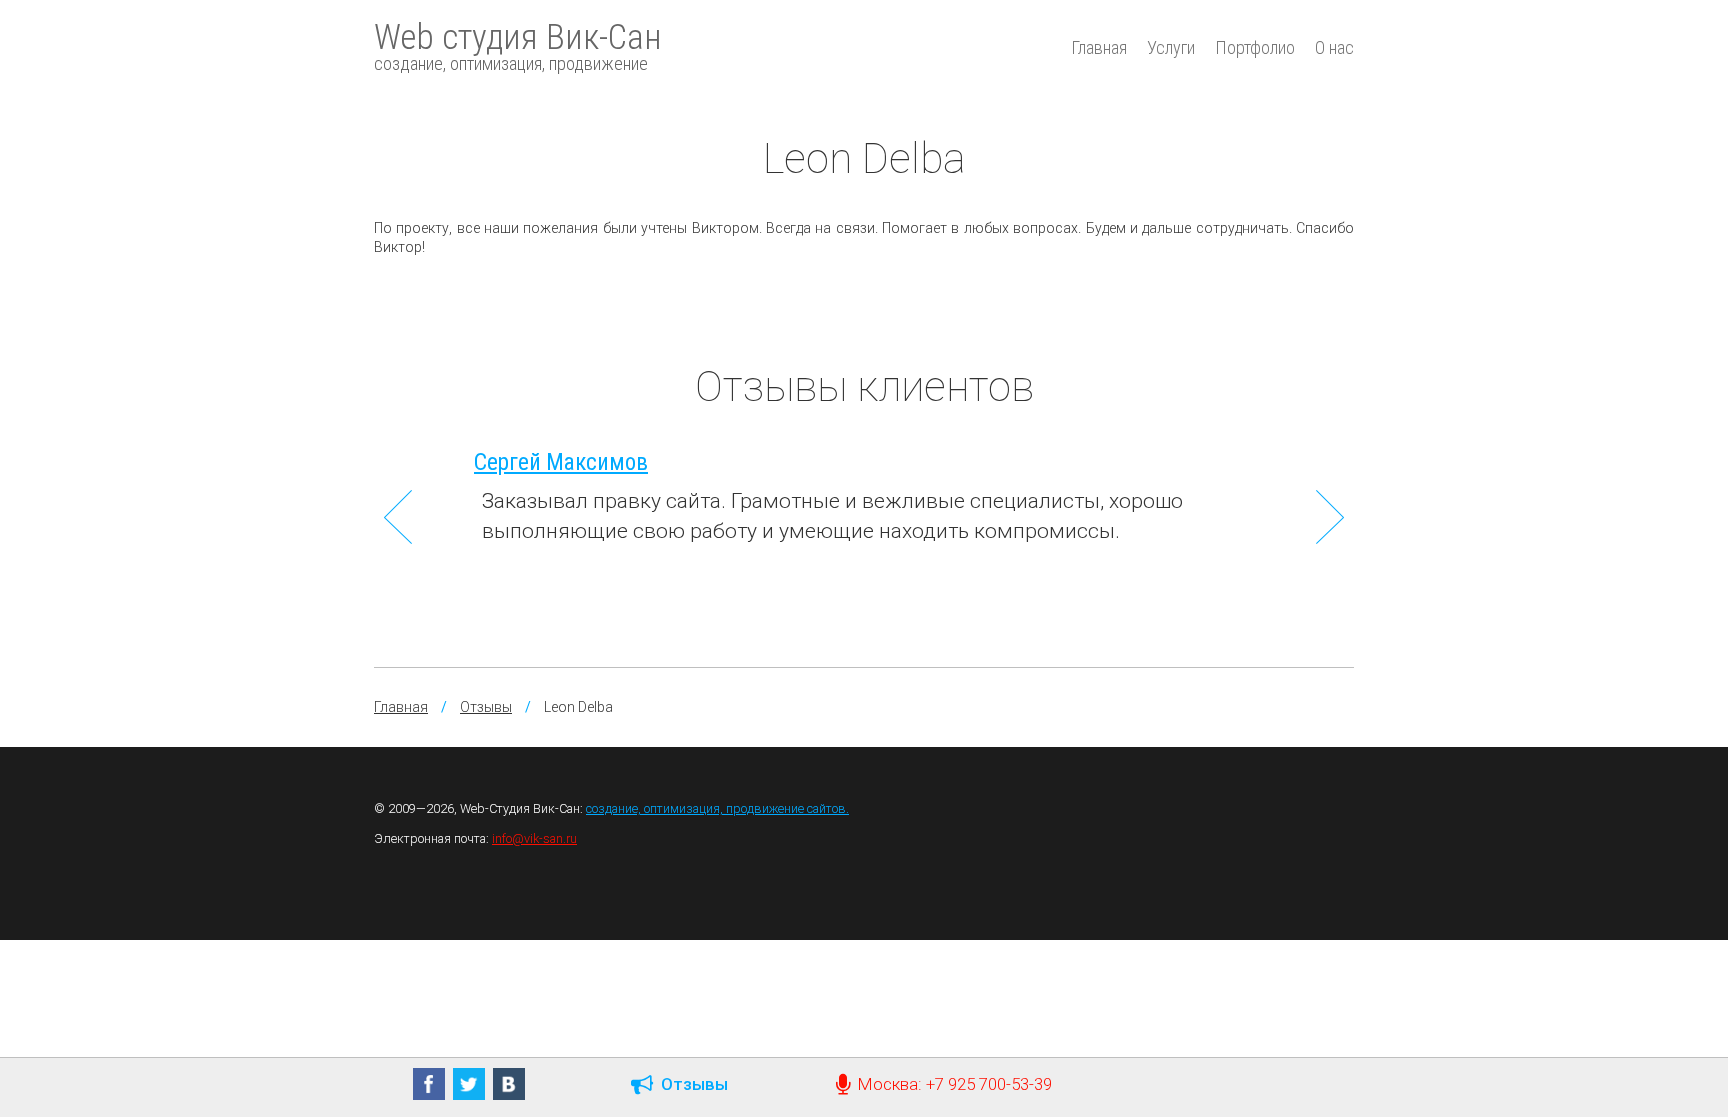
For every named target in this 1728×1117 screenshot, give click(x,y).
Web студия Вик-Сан (518, 46)
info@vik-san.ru (534, 838)
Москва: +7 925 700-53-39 (951, 1084)
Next (1330, 517)
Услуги (1171, 47)
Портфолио (1255, 47)
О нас (1334, 47)
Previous (398, 517)
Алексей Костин (1083, 462)
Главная (1099, 47)
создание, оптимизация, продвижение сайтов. (717, 808)
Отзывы (486, 707)
